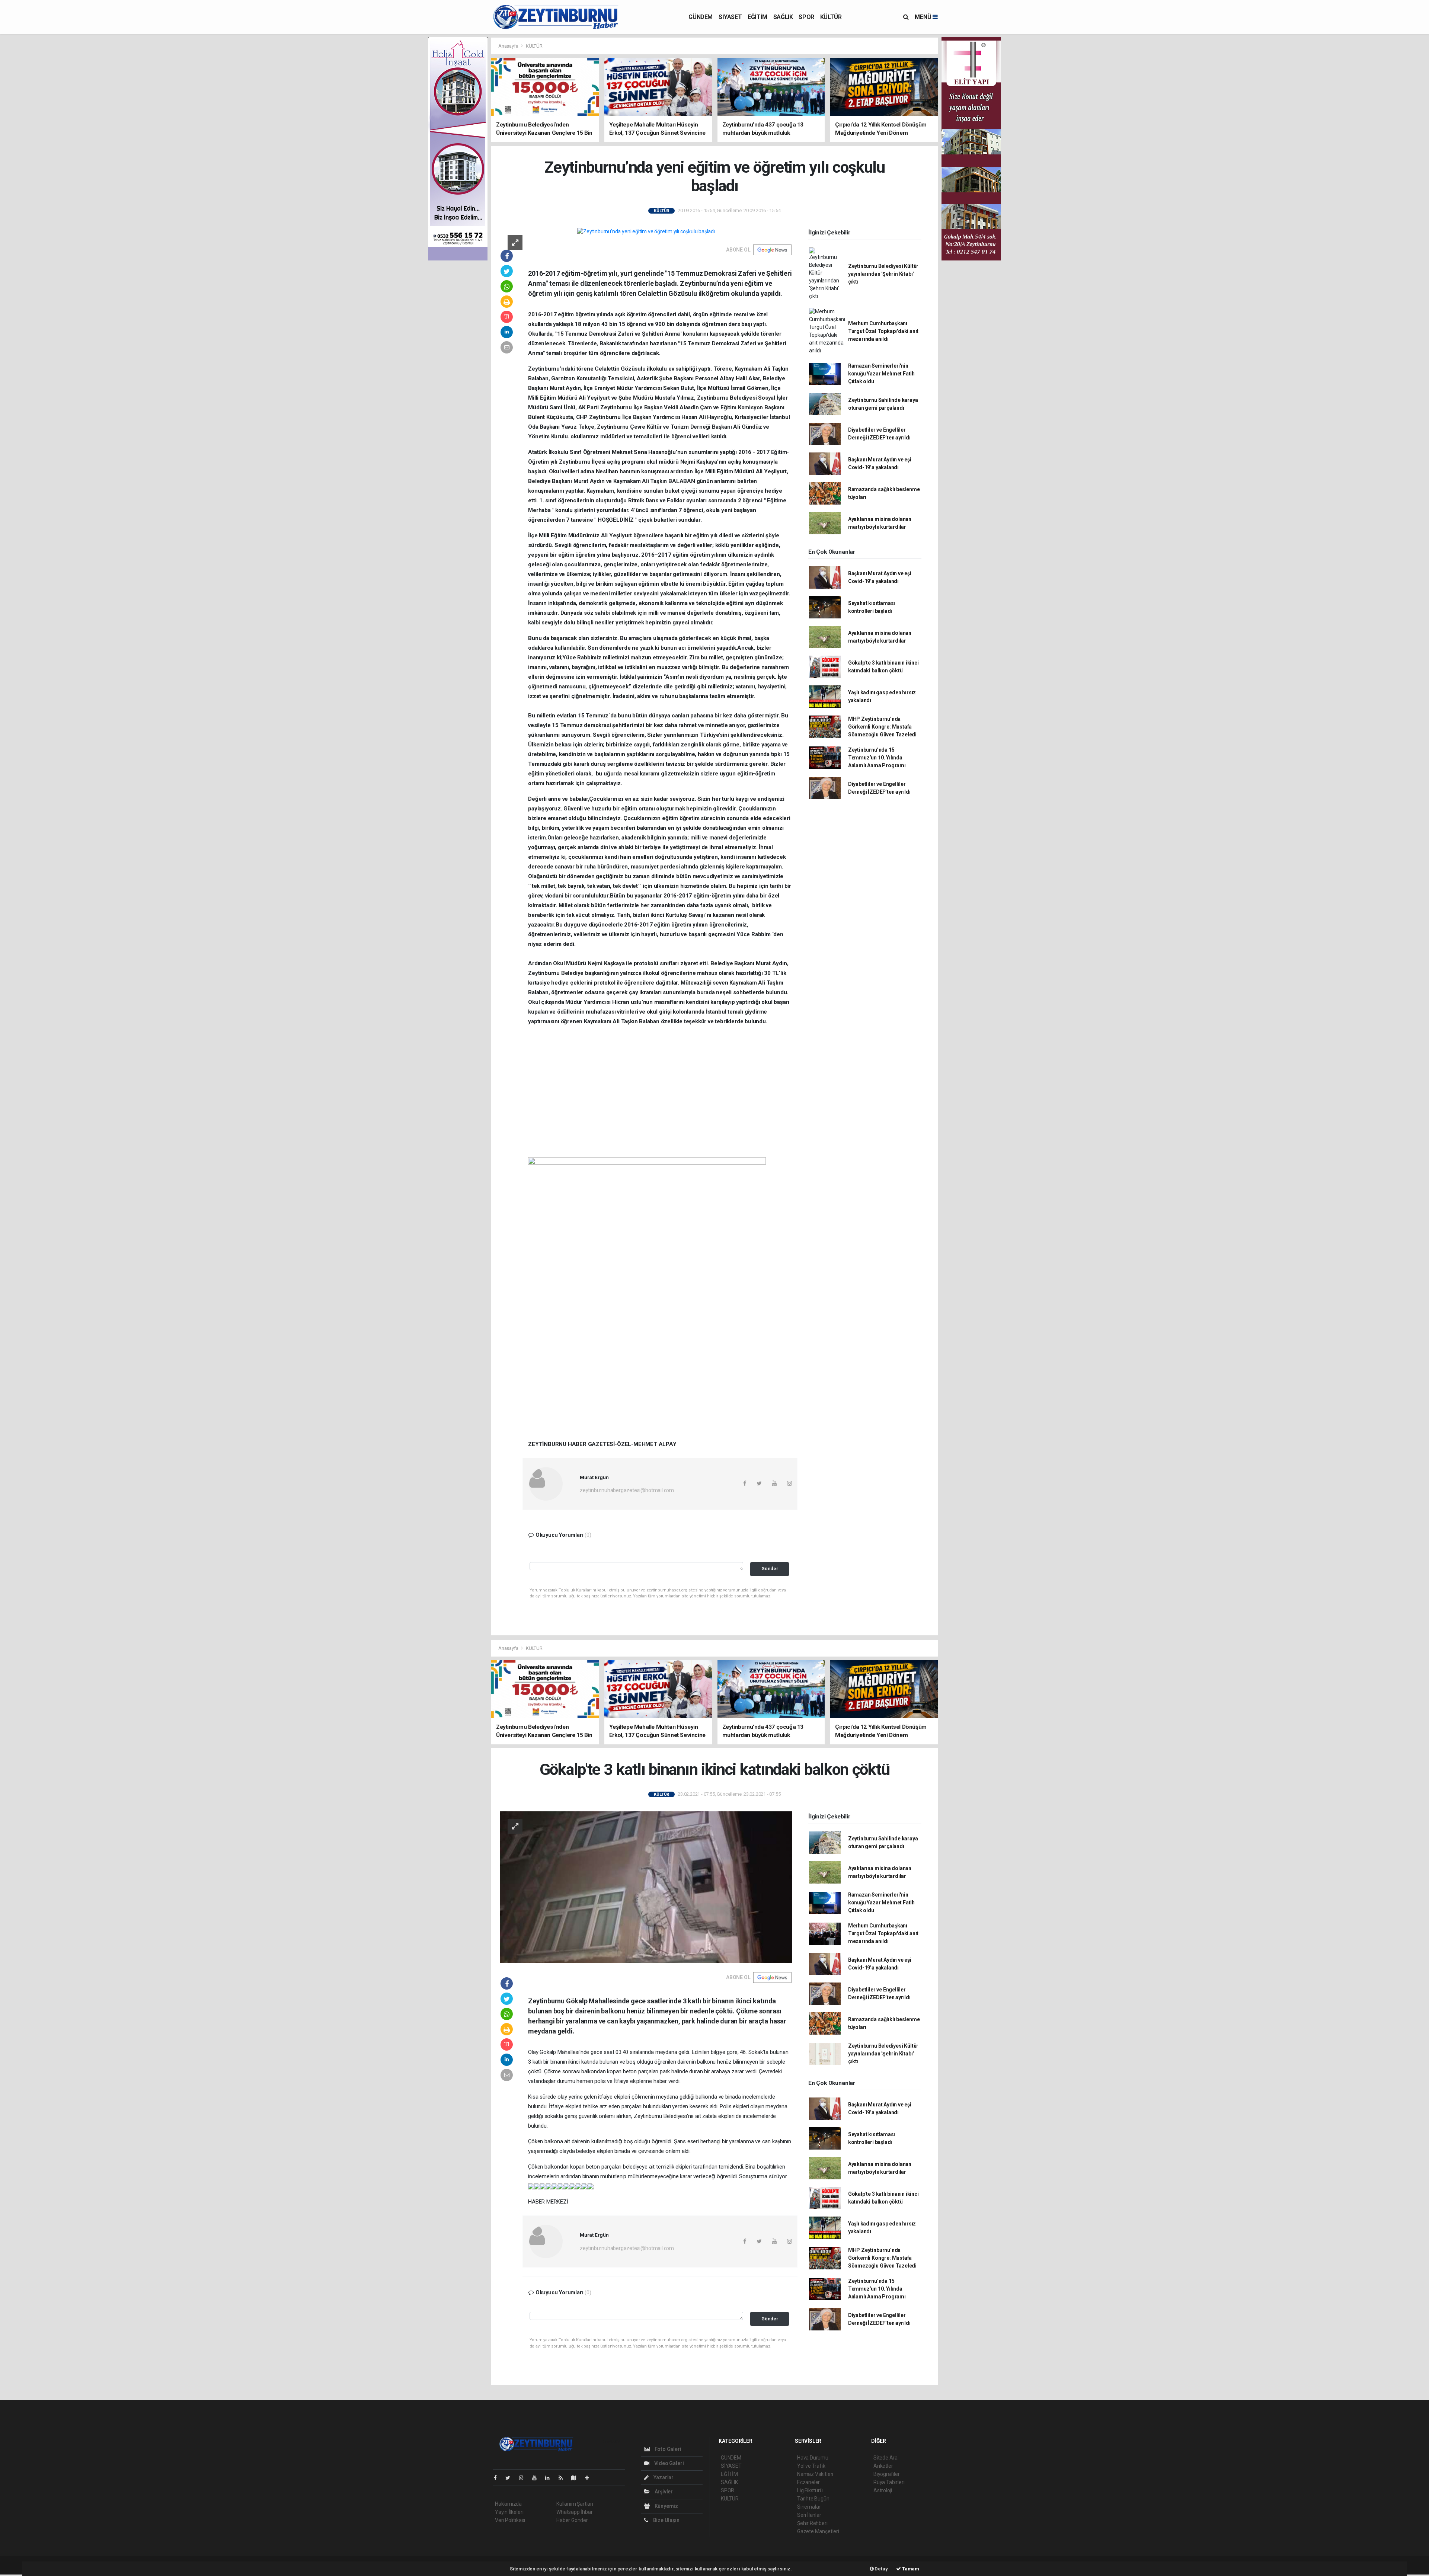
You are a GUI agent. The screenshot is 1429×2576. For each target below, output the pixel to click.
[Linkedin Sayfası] (550, 2478)
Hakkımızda (508, 2504)
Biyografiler (887, 2474)
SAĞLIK (783, 17)
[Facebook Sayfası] (498, 2478)
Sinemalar (809, 2507)
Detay (881, 2569)
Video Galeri (668, 2463)
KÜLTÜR (831, 17)
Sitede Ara (885, 2458)
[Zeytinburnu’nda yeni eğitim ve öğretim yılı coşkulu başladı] (646, 231)
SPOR (806, 17)
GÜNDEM (701, 17)
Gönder (770, 1569)
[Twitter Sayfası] (511, 2478)
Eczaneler (808, 2482)
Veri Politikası (510, 2520)
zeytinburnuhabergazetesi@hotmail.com (627, 1490)
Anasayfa (509, 46)
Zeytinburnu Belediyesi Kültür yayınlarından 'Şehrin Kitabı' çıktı (883, 274)
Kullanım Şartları (575, 2504)
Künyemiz (666, 2506)
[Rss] (564, 2478)
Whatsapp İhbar (574, 2512)
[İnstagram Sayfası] (524, 2478)
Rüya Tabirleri (889, 2482)
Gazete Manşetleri (818, 2531)
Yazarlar (663, 2477)
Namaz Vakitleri (815, 2474)
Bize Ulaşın (666, 2520)
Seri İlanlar (809, 2515)
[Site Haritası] (577, 2478)
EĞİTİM (757, 17)
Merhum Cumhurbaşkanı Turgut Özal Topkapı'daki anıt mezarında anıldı (883, 331)
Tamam (910, 2569)
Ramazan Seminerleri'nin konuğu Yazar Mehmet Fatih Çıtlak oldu (881, 374)
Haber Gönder (572, 2520)
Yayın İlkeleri (509, 2512)
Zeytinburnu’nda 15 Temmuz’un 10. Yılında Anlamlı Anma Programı (877, 758)
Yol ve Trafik (811, 2466)
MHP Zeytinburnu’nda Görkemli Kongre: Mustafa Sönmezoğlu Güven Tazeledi (882, 727)
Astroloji (883, 2490)
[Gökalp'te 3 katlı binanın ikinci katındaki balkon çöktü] (646, 1887)
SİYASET (730, 17)
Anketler (883, 2466)
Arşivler (663, 2492)
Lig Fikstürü (810, 2490)
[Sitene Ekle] (590, 2478)
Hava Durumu (813, 2458)
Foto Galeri (667, 2449)
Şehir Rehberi (812, 2523)
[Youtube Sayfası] (537, 2478)
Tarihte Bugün (813, 2499)
